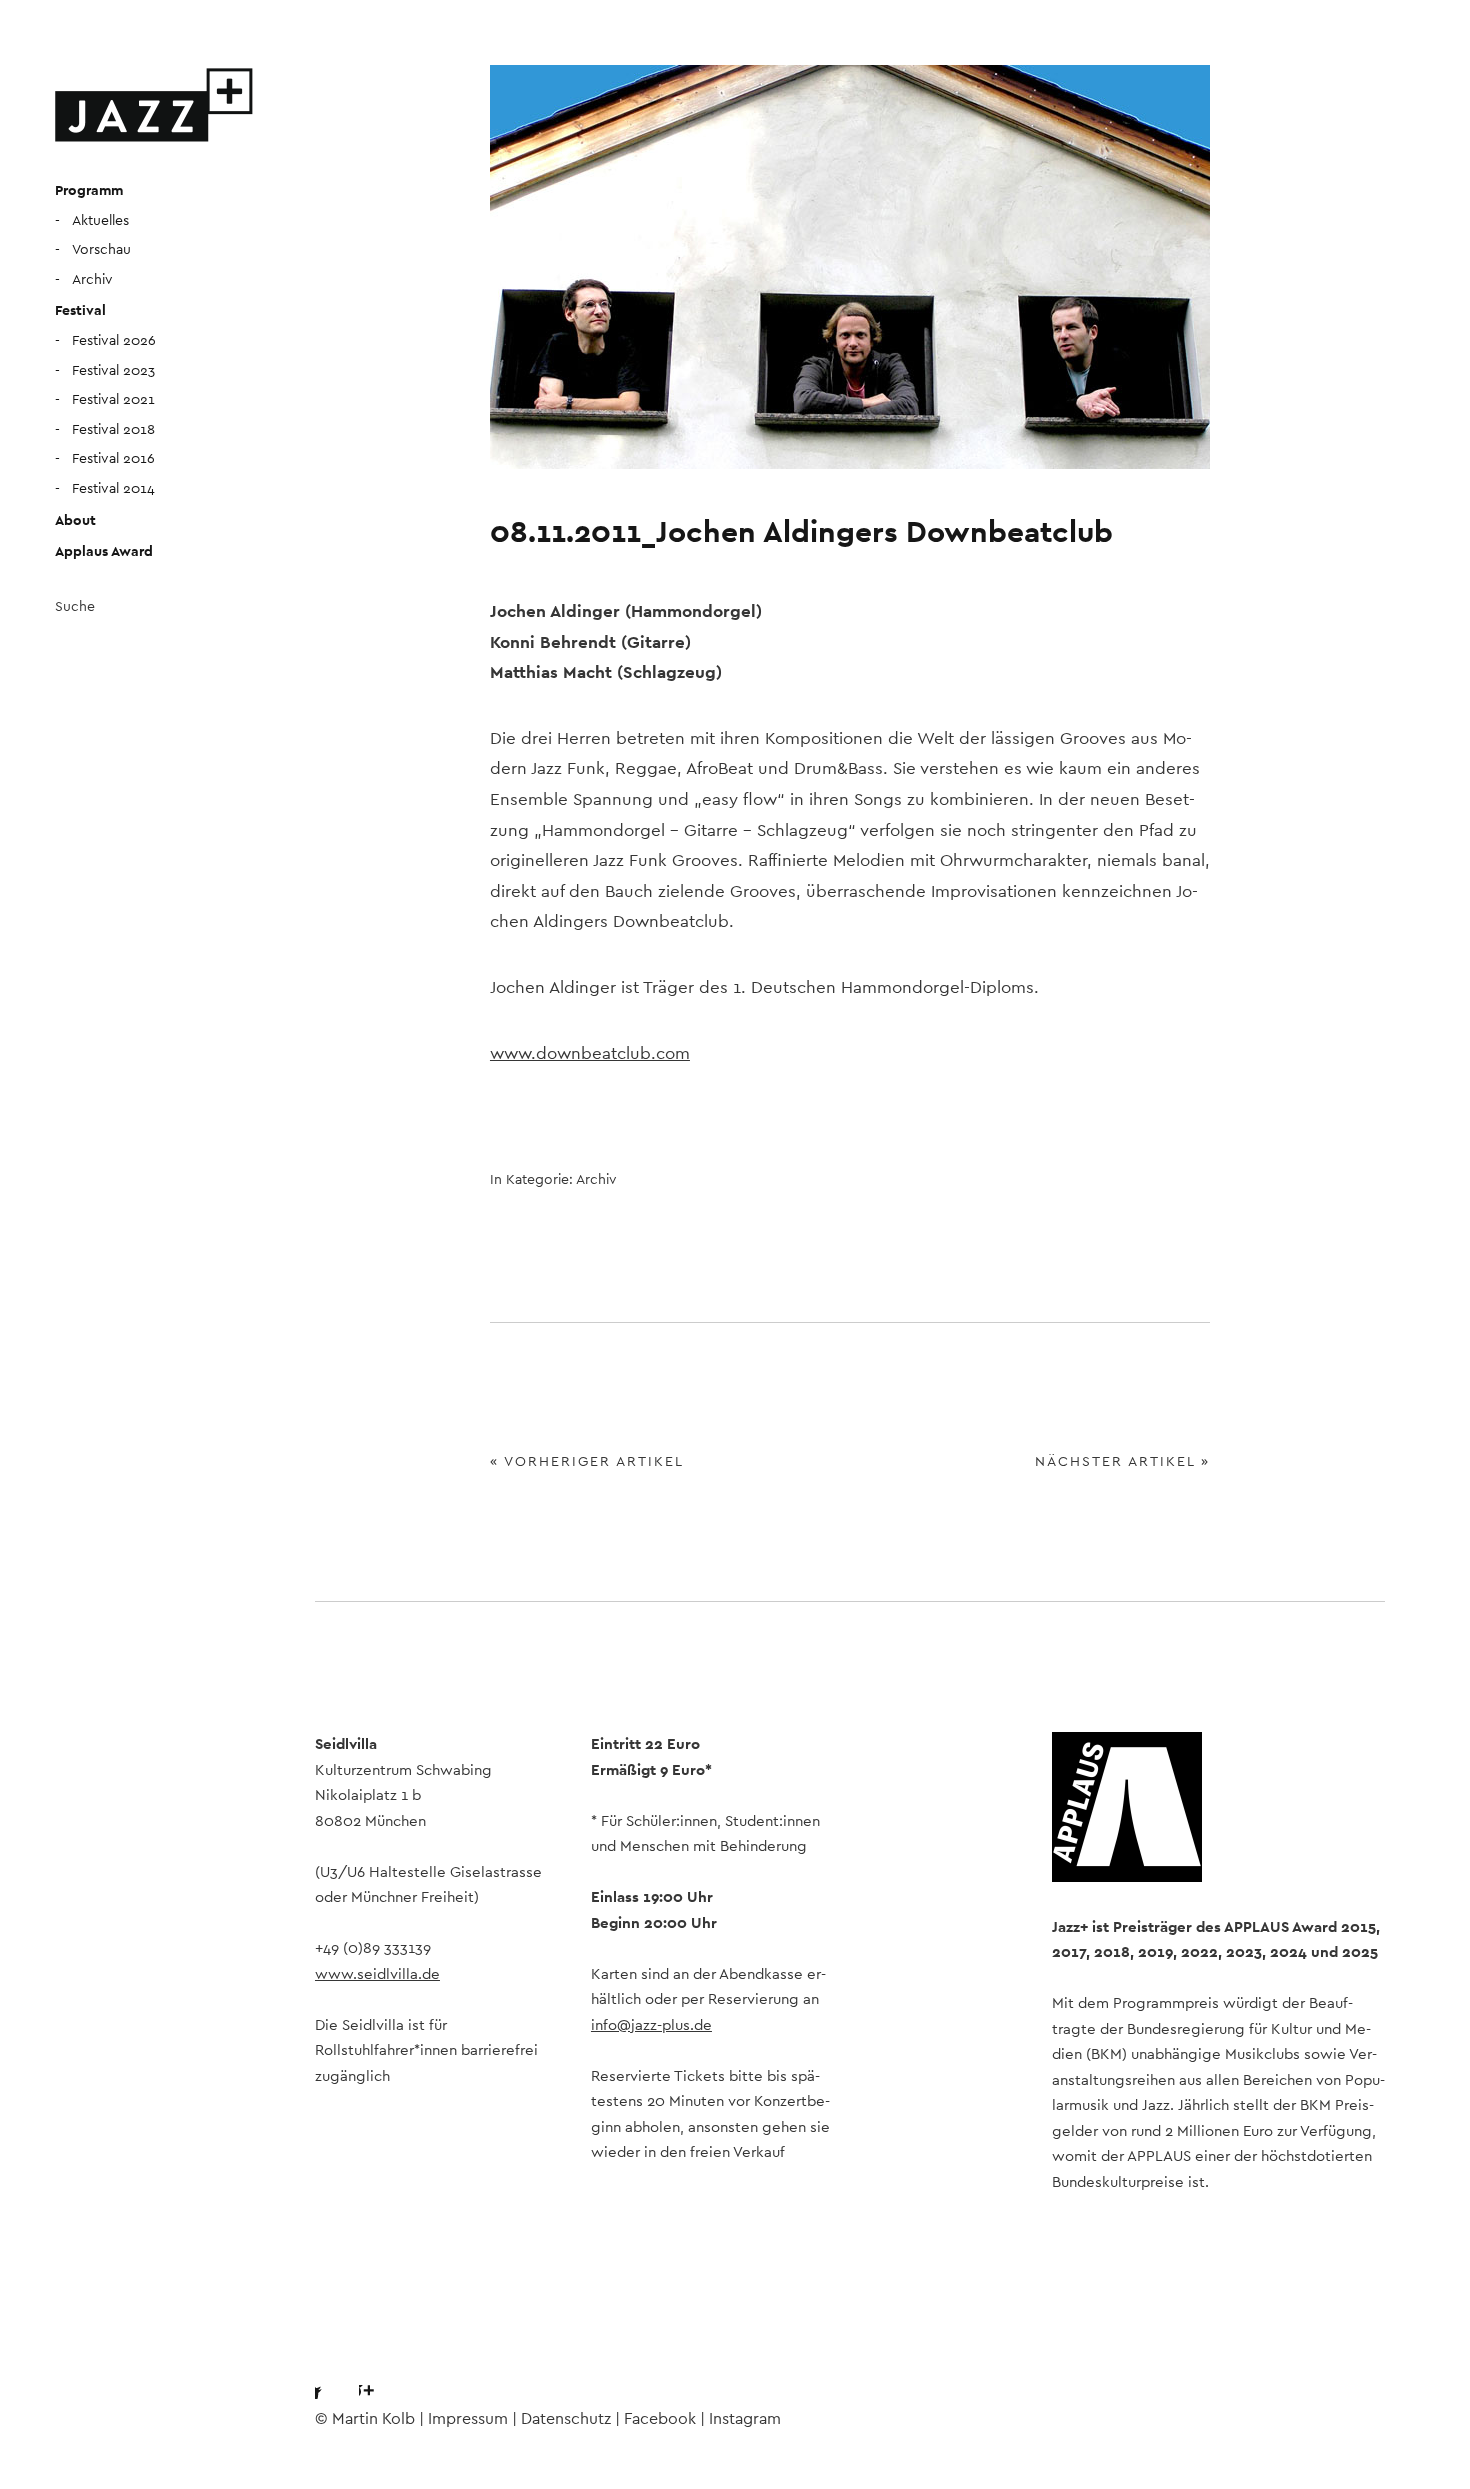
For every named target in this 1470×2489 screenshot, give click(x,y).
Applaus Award (104, 552)
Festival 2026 (114, 341)
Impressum (468, 2419)
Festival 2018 (113, 430)
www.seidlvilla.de (377, 1974)
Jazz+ (155, 105)
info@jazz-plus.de (651, 2025)
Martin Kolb (373, 2419)
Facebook (330, 2374)
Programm (89, 191)
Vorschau (101, 250)
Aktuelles (100, 221)
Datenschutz (566, 2419)
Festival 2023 (113, 371)
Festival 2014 (113, 489)
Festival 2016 (113, 459)
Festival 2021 (113, 400)
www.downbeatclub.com (590, 1053)
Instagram (384, 2374)
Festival (80, 311)
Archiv (92, 280)
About (75, 521)
